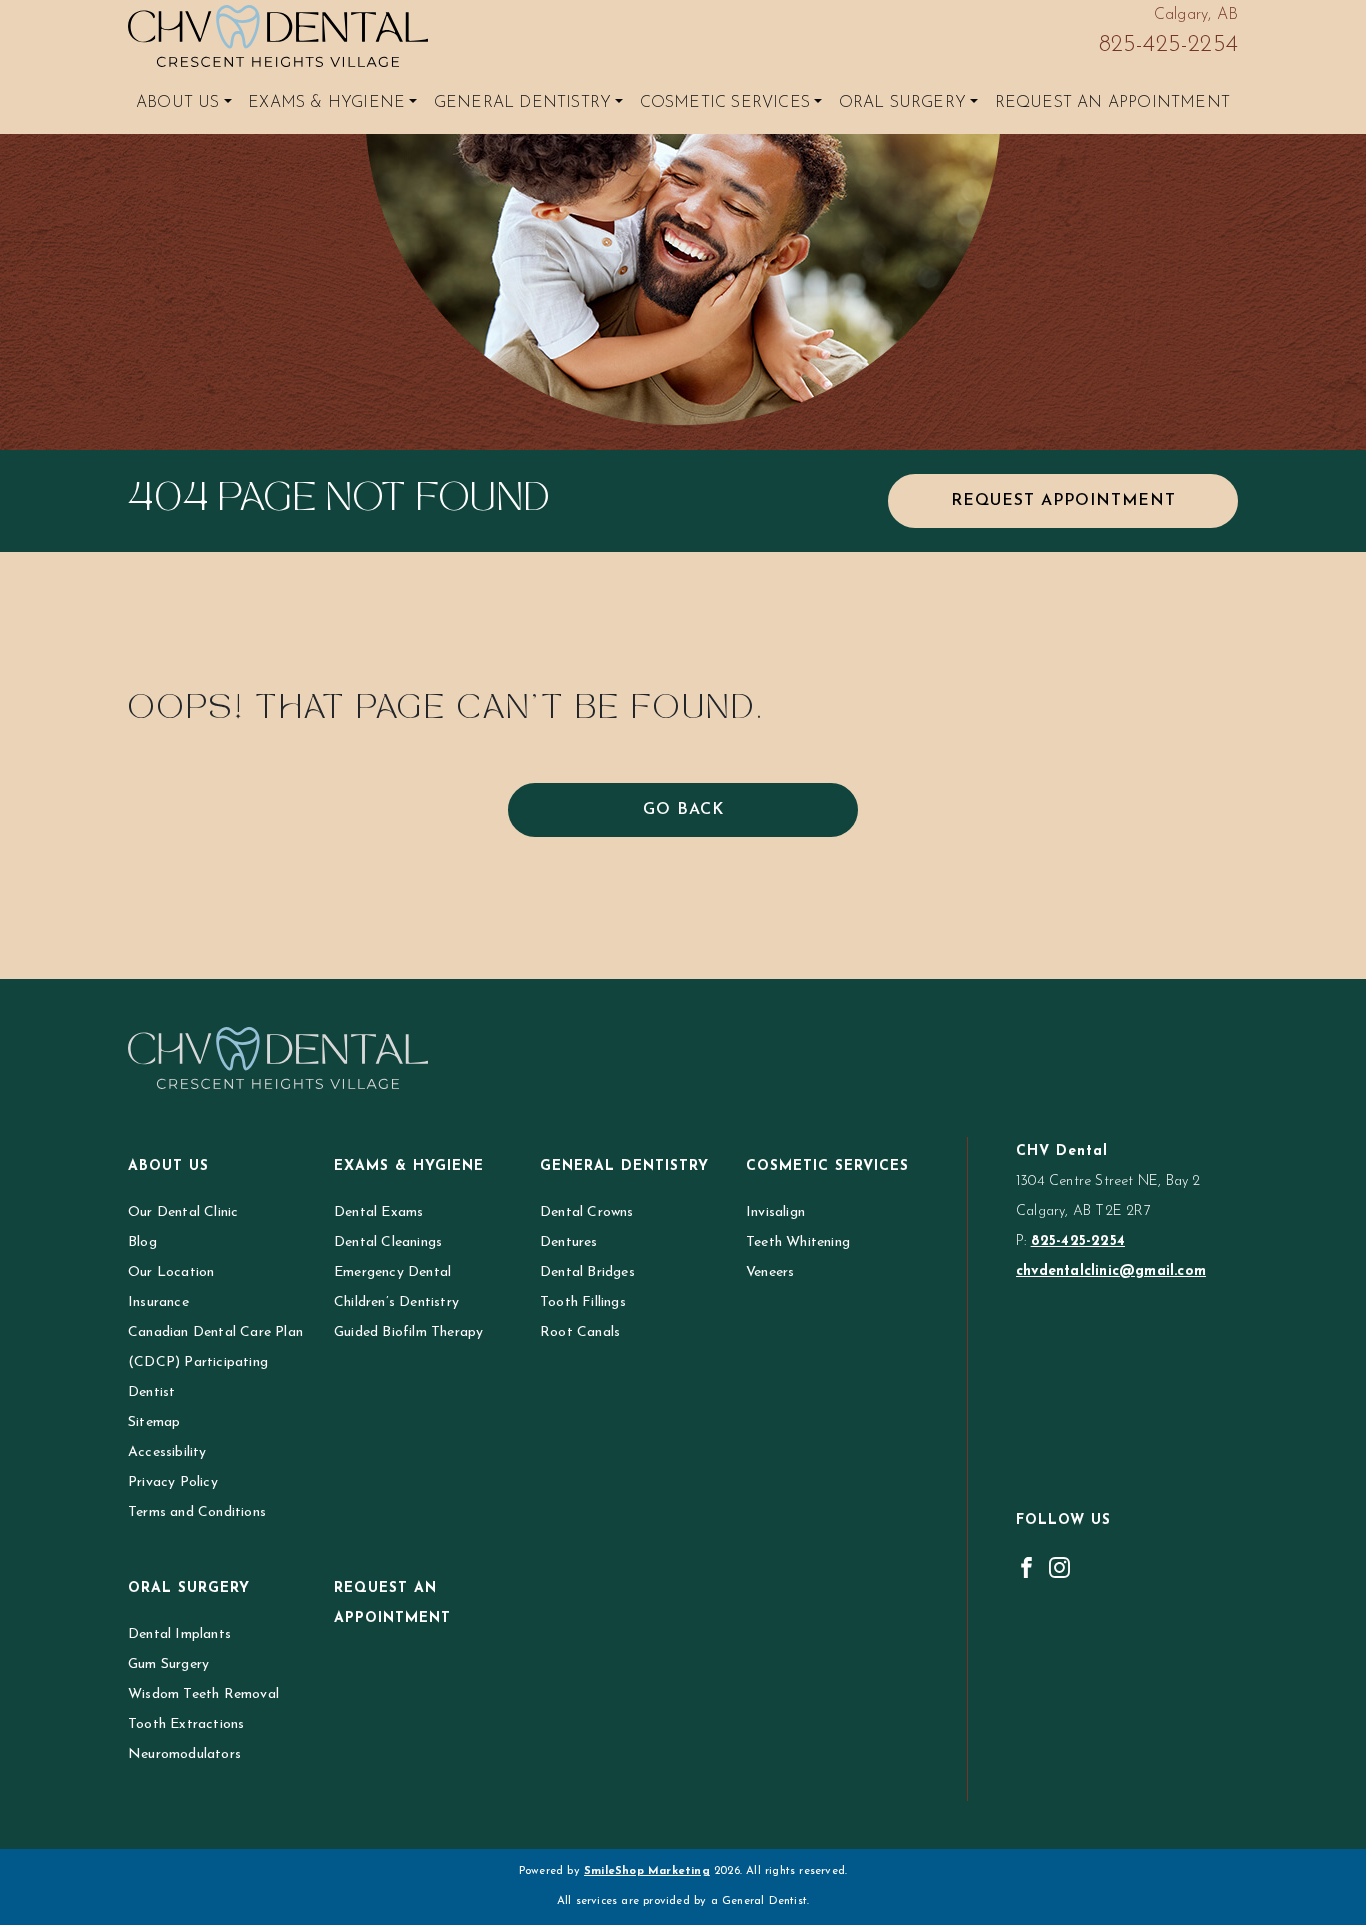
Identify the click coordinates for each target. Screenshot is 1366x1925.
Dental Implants (179, 1634)
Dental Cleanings (388, 1242)
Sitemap (154, 1422)
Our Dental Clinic (183, 1212)
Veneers (770, 1272)
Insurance (158, 1302)
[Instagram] (1059, 1566)
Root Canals (580, 1332)
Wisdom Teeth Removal (203, 1694)
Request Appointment (1063, 501)
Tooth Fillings (583, 1302)
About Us (178, 103)
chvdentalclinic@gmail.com (1111, 1271)
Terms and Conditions (197, 1512)
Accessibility (167, 1452)
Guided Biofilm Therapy (408, 1332)
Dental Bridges (587, 1272)
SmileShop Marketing (647, 1871)
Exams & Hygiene (326, 103)
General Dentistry (522, 103)
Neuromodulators (184, 1754)
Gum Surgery (168, 1664)
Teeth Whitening (798, 1242)
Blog (142, 1242)
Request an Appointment (1112, 103)
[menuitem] (184, 103)
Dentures (569, 1242)
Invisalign (775, 1212)
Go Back (683, 810)
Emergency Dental (392, 1272)
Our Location (171, 1272)
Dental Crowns (587, 1212)
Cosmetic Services (725, 103)
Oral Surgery (902, 103)
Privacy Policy (173, 1482)
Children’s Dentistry (396, 1302)
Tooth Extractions (186, 1724)
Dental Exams (378, 1212)
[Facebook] (1026, 1566)
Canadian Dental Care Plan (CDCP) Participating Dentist (215, 1362)
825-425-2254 (1168, 45)
